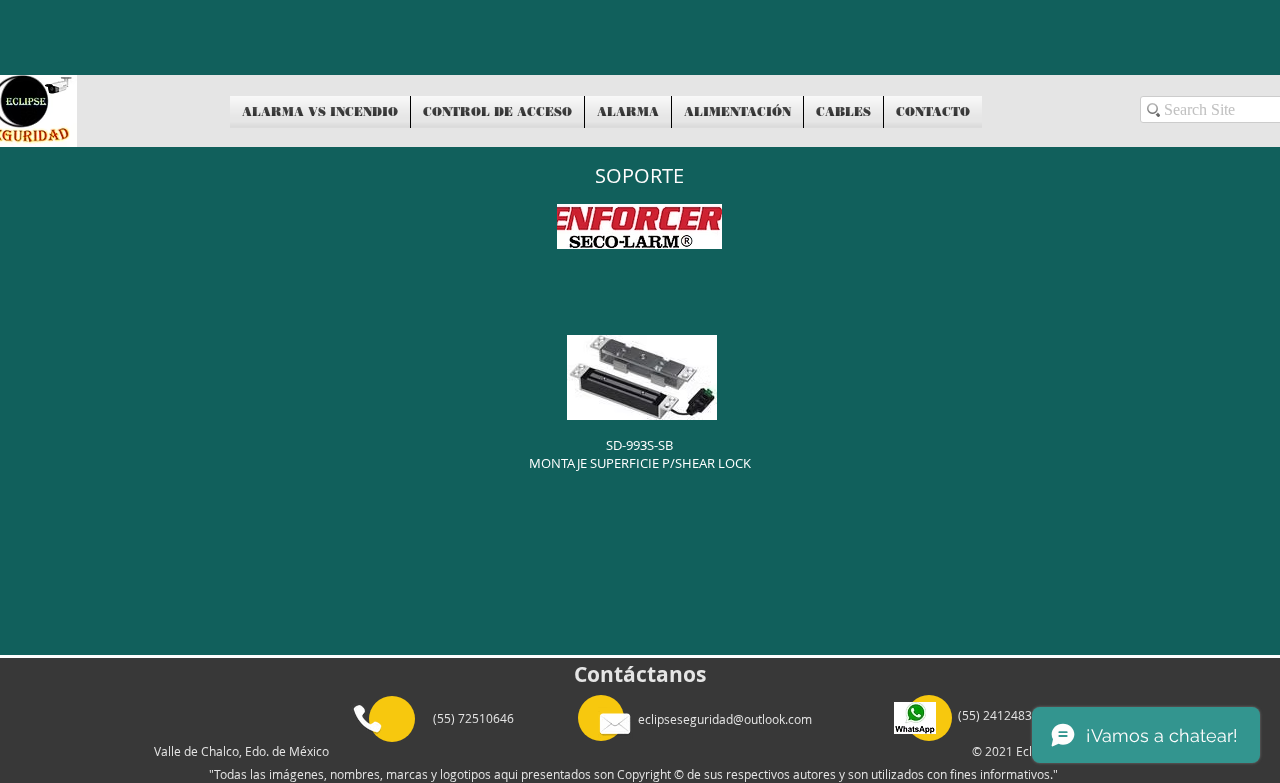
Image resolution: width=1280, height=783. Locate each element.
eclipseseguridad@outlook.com (725, 719)
